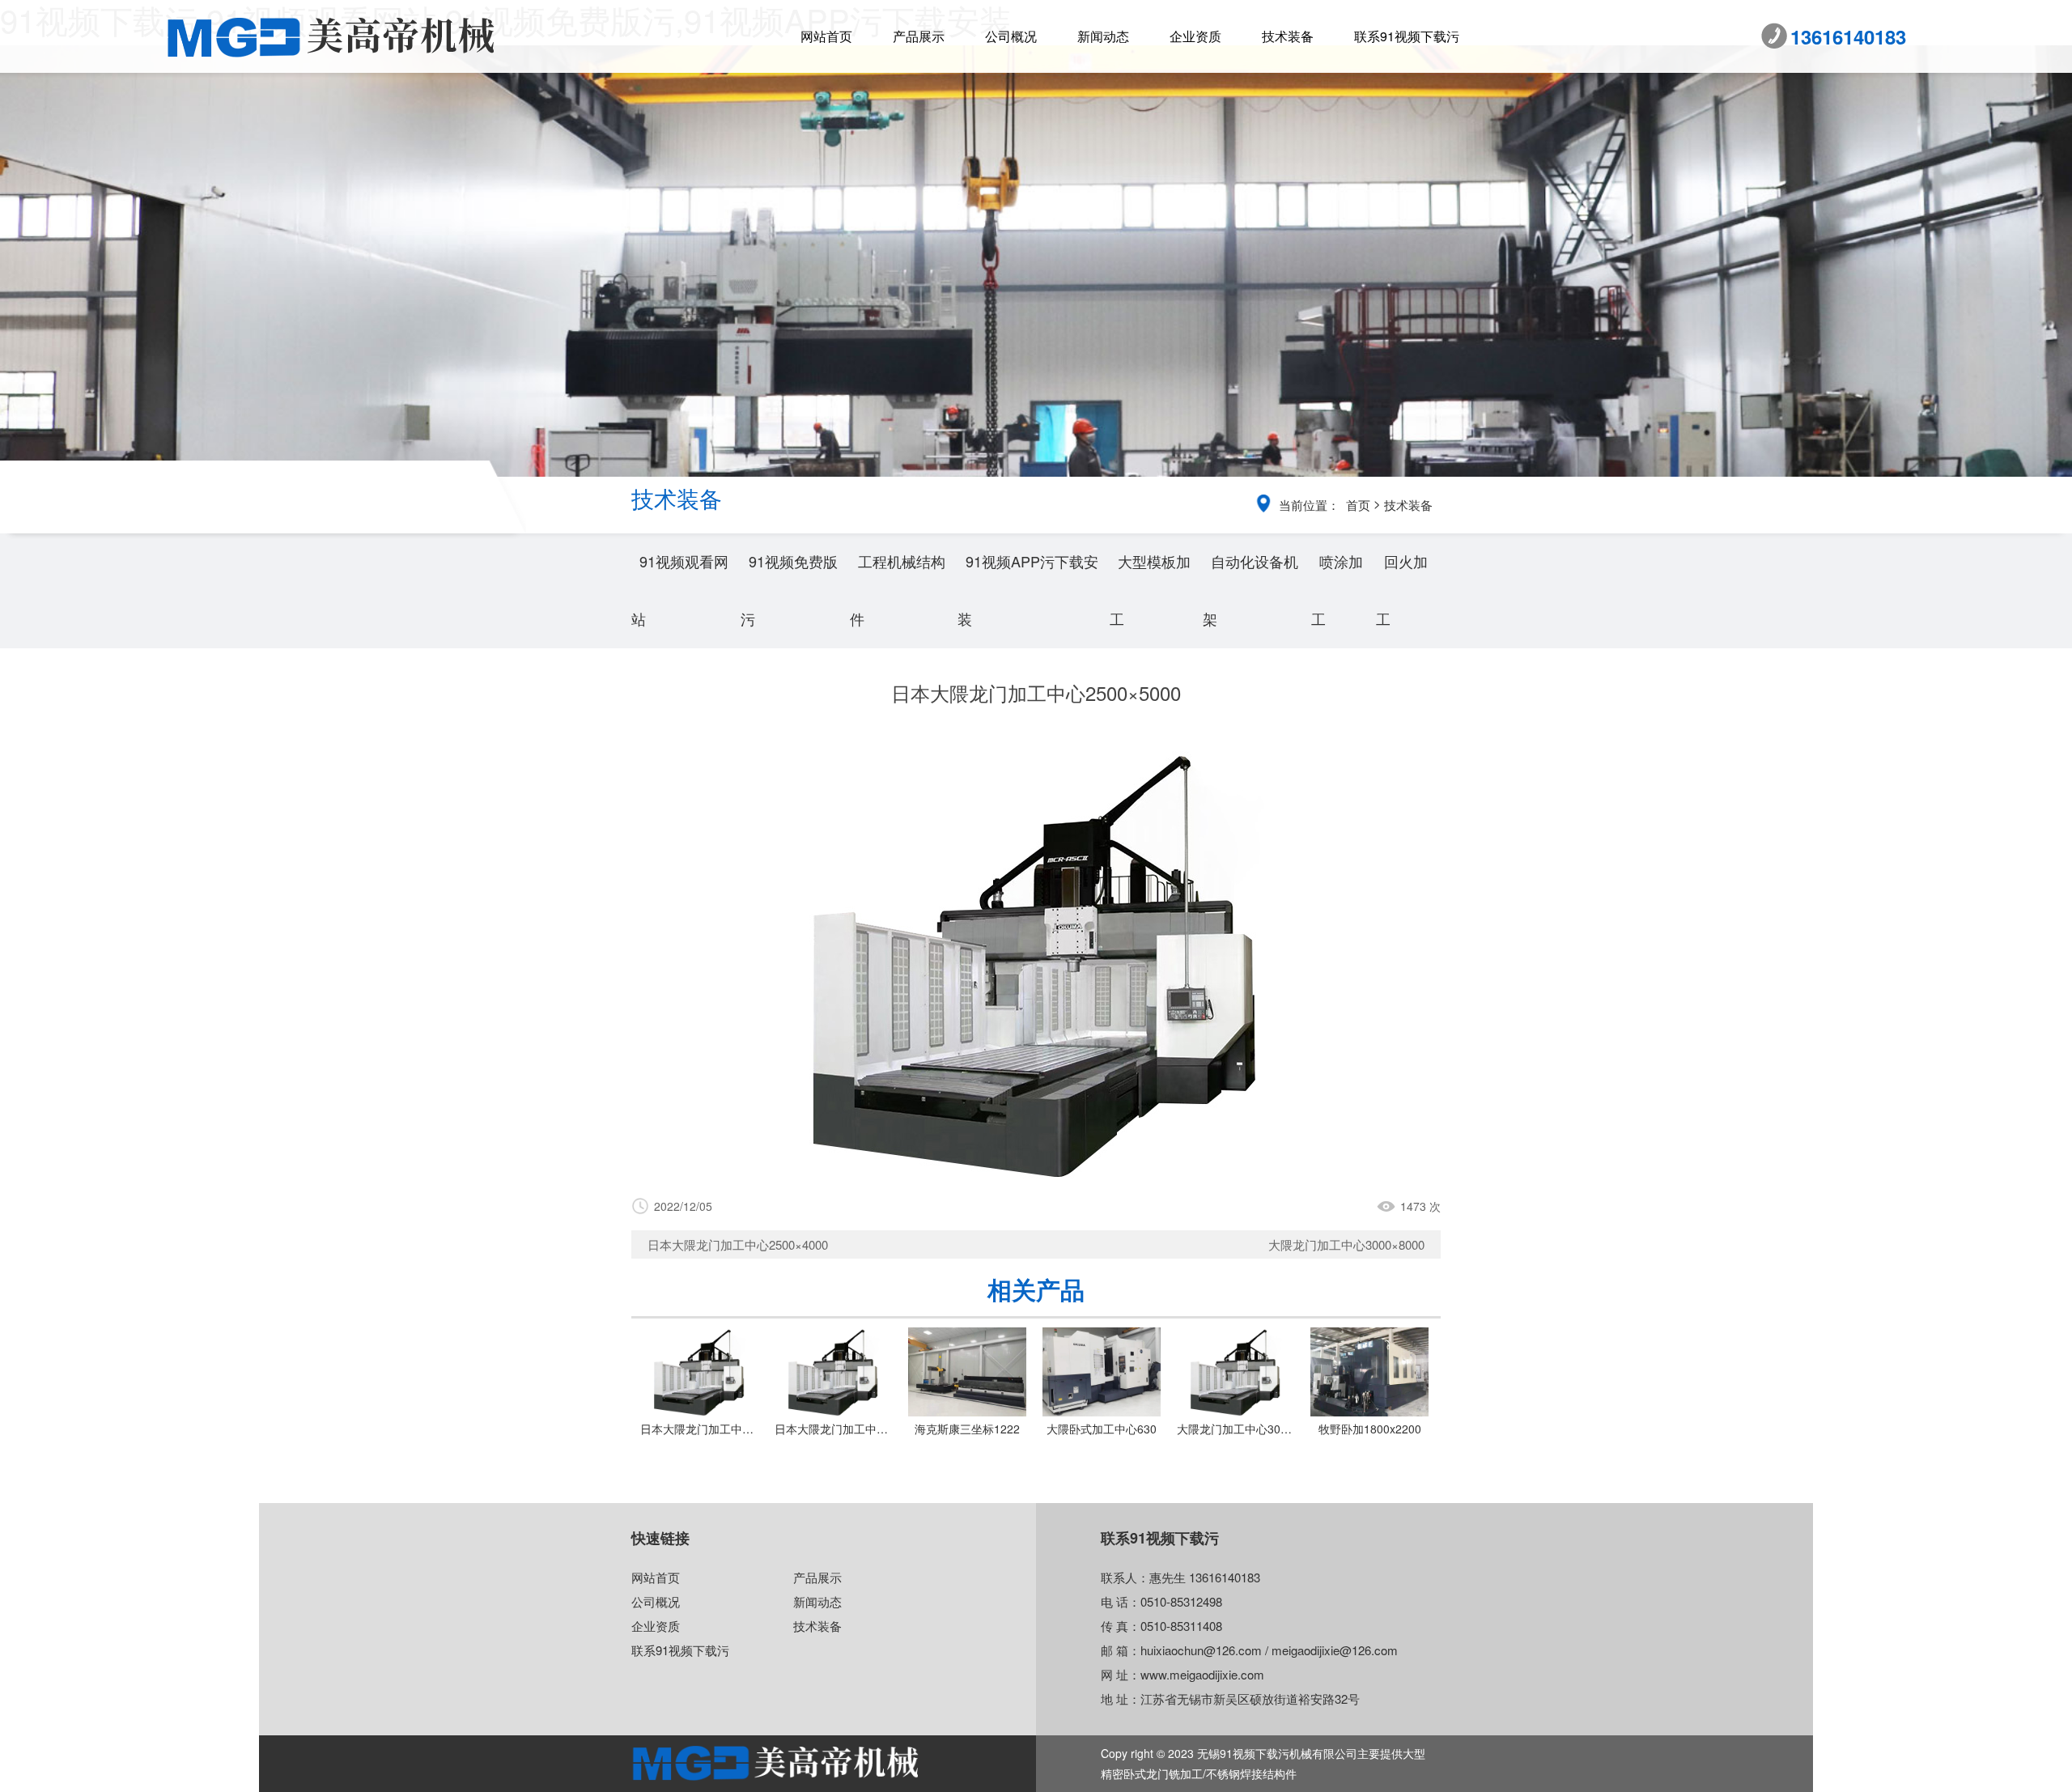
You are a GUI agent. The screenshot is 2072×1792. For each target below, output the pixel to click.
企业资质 (1195, 36)
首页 (1358, 505)
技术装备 (1288, 36)
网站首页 (826, 36)
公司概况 (1011, 36)
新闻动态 (1103, 36)
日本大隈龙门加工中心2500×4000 (738, 1244)
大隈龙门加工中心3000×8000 (1346, 1244)
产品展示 (919, 36)
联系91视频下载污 (1407, 36)
